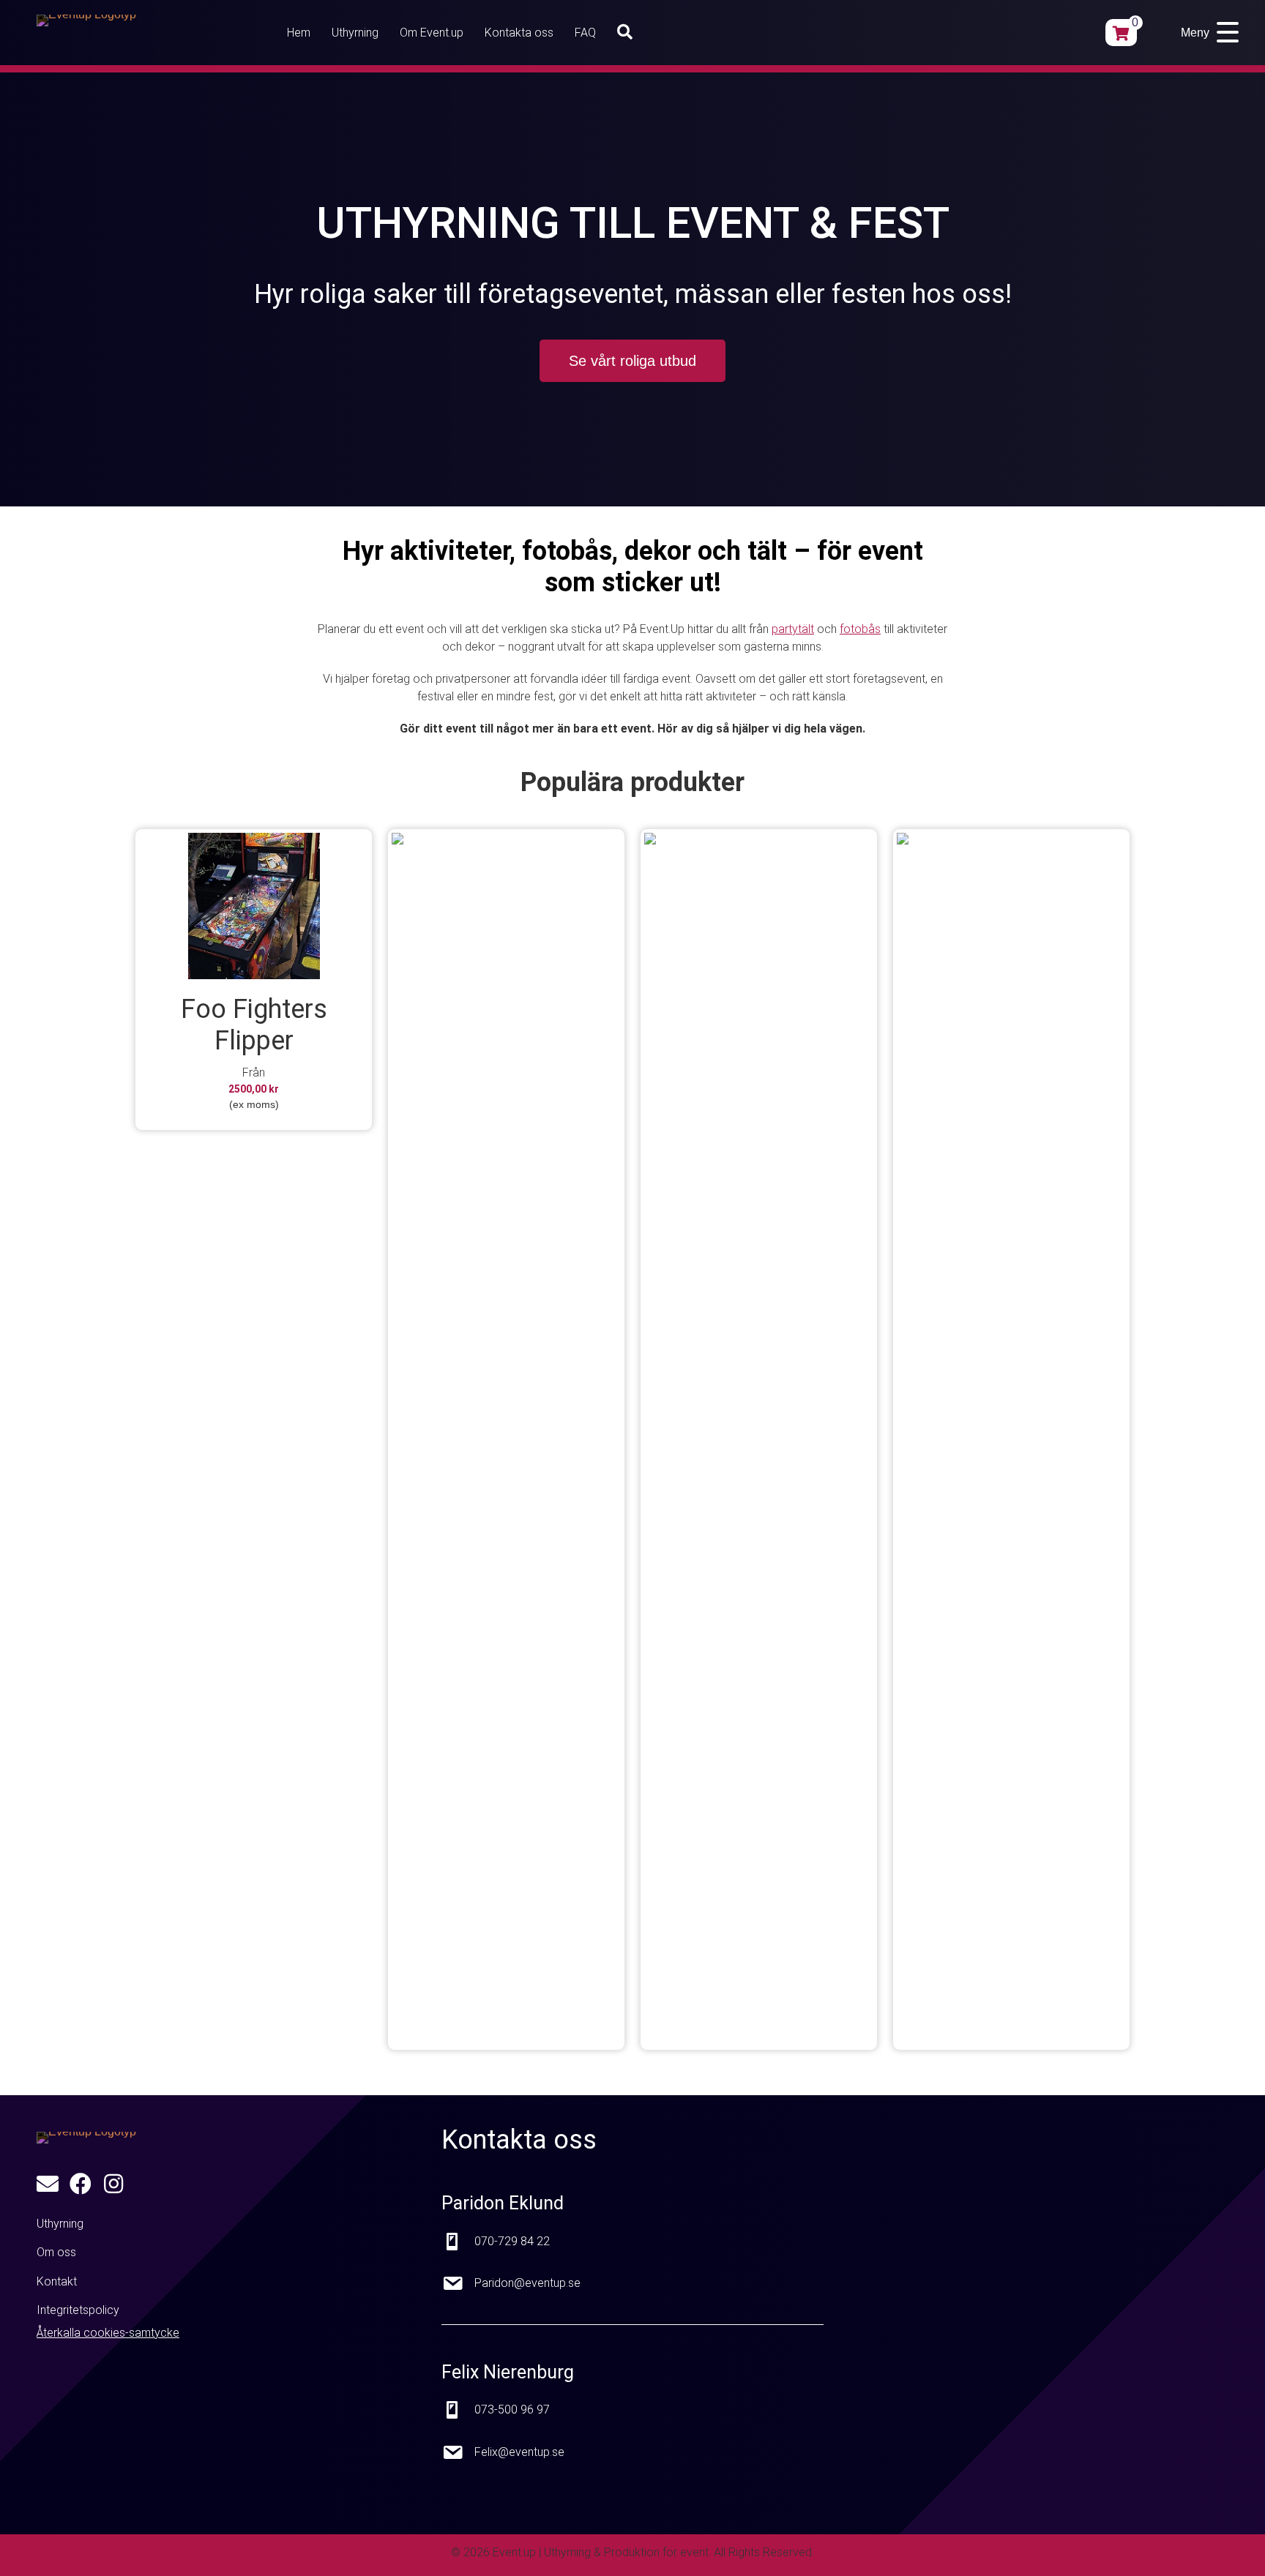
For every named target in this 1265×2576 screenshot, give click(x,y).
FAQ (585, 33)
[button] (628, 33)
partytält (793, 629)
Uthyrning (355, 33)
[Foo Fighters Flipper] (254, 906)
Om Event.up (432, 33)
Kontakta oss (519, 33)
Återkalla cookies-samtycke (108, 2333)
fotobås (860, 629)
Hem (299, 33)
